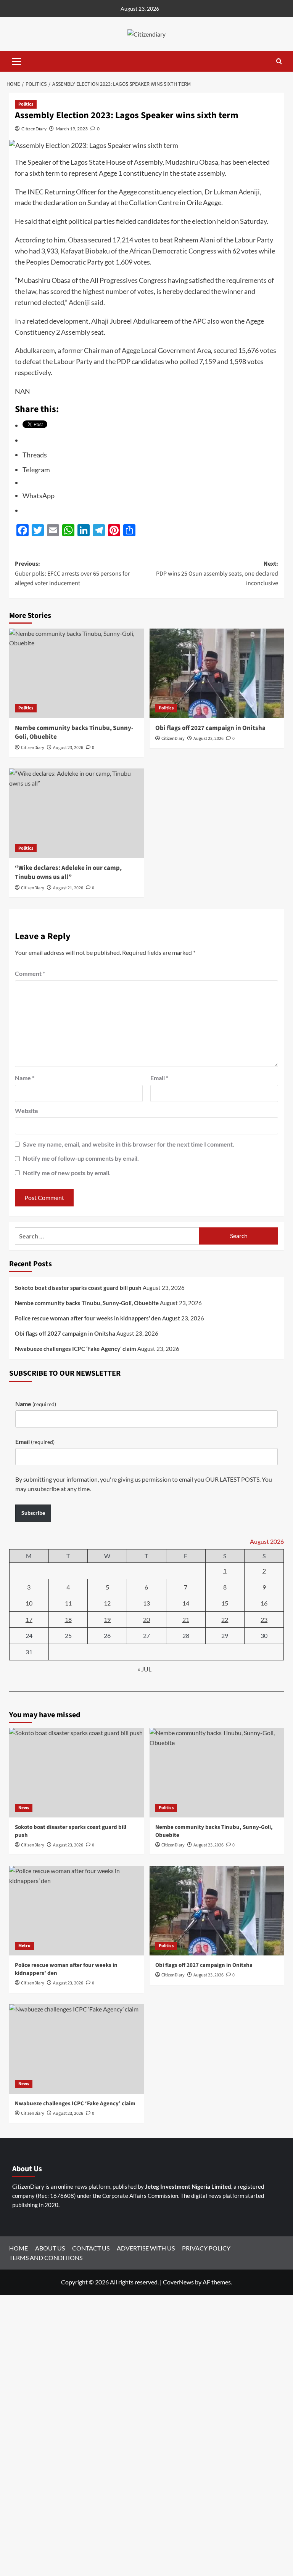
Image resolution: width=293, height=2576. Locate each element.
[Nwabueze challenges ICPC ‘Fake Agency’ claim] (76, 2049)
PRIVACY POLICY (206, 2248)
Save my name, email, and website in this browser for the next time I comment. (129, 1144)
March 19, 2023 (72, 129)
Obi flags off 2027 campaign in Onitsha (210, 728)
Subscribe (33, 1513)
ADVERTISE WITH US (146, 2248)
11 (68, 1603)
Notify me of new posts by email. (67, 1173)
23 (264, 1619)
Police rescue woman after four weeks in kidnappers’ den (88, 1318)
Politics (26, 104)
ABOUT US (50, 2248)
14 (186, 1603)
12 (107, 1603)
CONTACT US (91, 2248)
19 (107, 1619)
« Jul (144, 1669)
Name (25, 1078)
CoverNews (178, 2282)
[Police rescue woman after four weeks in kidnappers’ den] (76, 1911)
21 (186, 1619)
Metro (24, 1946)
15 (225, 1603)
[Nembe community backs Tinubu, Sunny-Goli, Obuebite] (76, 673)
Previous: (72, 573)
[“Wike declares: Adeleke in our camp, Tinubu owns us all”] (76, 813)
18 (68, 1619)
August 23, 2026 (68, 748)
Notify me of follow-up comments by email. (81, 1158)
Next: (217, 573)
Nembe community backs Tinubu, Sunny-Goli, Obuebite (74, 733)
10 (29, 1603)
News (24, 1808)
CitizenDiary (34, 129)
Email (159, 1078)
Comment (30, 973)
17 (29, 1619)
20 (146, 1619)
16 (264, 1603)
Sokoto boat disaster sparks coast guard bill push (78, 1288)
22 (225, 1619)
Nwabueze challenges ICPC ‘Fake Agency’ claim (76, 1349)
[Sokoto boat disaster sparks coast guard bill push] (76, 1773)
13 (146, 1603)
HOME (19, 2248)
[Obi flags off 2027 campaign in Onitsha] (217, 673)
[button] (17, 60)
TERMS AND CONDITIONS (46, 2258)
